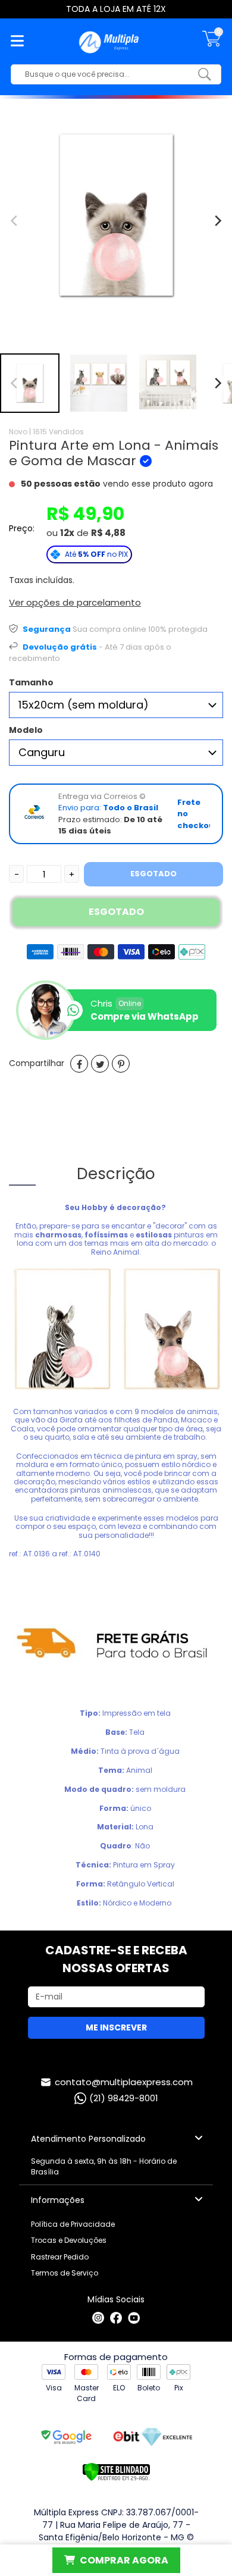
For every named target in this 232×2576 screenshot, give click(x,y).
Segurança (47, 629)
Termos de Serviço (65, 2273)
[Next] (217, 383)
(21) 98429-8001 (124, 2098)
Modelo (26, 730)
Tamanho (31, 682)
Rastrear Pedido (60, 2257)
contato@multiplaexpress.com (124, 2082)
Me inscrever (116, 2027)
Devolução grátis (60, 647)
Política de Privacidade (73, 2224)
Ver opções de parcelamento (75, 602)
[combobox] (107, 74)
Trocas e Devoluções (69, 2240)
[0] (212, 45)
